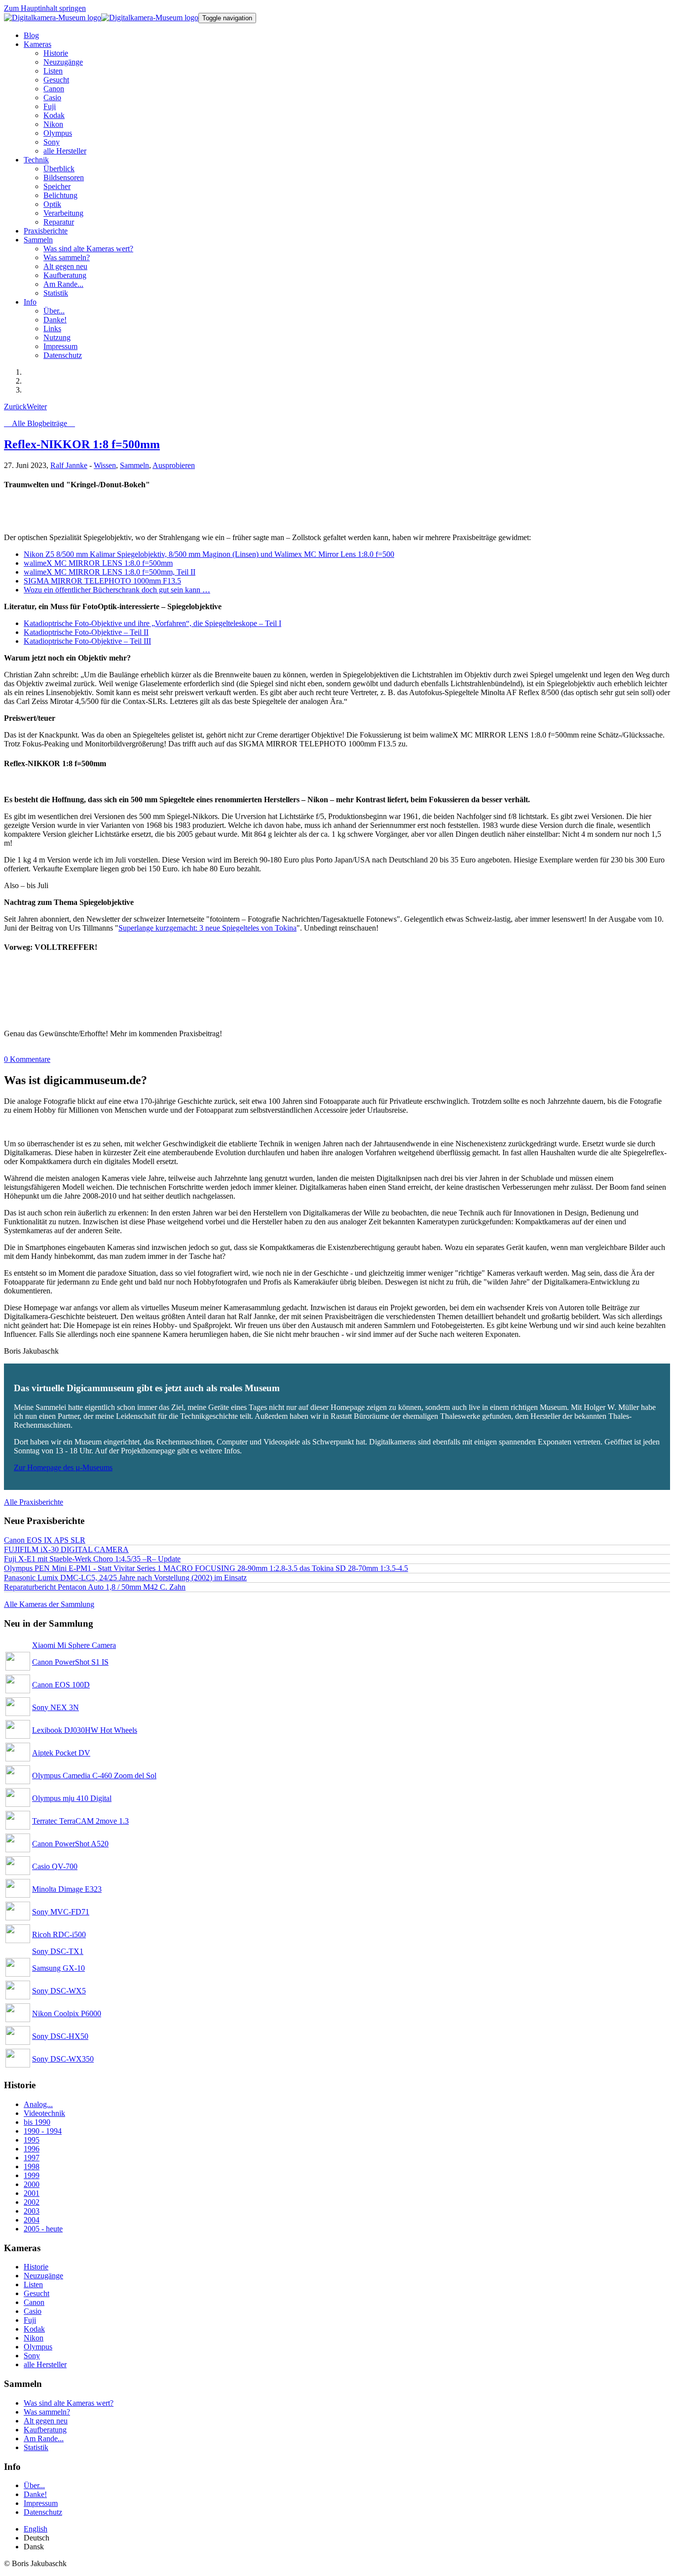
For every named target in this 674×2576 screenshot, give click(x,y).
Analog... (38, 2104)
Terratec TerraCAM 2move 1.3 (80, 1821)
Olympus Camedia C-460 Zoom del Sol (94, 1776)
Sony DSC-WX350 (63, 2059)
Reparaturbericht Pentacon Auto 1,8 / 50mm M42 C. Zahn (95, 1587)
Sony (32, 2356)
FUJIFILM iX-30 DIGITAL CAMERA (66, 1549)
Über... (34, 2485)
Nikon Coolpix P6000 (67, 2013)
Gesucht (37, 2293)
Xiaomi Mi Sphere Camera (74, 1645)
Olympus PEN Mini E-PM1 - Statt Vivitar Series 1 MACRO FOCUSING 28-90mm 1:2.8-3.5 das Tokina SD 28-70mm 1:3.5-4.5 (206, 1568)
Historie (36, 2267)
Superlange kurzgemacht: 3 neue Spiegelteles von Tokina (207, 928)
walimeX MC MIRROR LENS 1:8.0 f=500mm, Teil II (110, 572)
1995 (32, 2140)
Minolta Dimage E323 (67, 1889)
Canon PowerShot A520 (70, 1844)
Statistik (36, 2447)
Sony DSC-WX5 (59, 1991)
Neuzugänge (43, 2276)
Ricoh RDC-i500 (59, 1934)
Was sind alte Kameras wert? (69, 2403)
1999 (32, 2175)
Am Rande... (44, 2439)
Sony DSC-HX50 (60, 2036)
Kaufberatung (45, 2430)
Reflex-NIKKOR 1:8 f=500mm (82, 444)
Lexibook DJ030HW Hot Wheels (85, 1730)
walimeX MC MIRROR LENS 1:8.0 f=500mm (98, 563)
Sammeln (134, 465)
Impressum (41, 2503)
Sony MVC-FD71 (61, 1912)
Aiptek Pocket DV (61, 1753)
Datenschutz (43, 2512)
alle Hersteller (45, 2364)
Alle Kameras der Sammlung (49, 1604)
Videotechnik (44, 2113)
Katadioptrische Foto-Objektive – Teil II (86, 632)
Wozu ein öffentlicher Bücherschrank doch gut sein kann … (117, 590)
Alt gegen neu (46, 2421)
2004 (32, 2220)
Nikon (34, 2338)
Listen (33, 2284)
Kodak (34, 2329)
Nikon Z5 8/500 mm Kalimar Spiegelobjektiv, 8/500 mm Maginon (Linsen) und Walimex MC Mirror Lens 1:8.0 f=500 (209, 554)
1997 (32, 2158)
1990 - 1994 (43, 2131)
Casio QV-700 (55, 1866)
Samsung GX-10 (58, 1968)
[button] (37, 44)
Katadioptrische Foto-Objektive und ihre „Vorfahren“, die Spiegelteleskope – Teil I (152, 623)
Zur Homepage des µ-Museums (63, 1467)
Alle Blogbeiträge (39, 423)
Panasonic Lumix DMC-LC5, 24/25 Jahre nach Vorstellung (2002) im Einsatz (125, 1578)
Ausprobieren (174, 465)
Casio (33, 2311)
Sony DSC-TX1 (58, 1951)
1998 (32, 2166)
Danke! (35, 2494)
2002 (32, 2202)
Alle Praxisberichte (34, 1502)
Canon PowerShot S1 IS (70, 1662)
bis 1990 (37, 2122)
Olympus (38, 2347)
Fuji (30, 2320)
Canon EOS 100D (61, 1685)
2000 (32, 2184)
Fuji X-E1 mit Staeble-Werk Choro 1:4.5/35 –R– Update (92, 1559)
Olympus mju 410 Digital (72, 1798)
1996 (32, 2149)
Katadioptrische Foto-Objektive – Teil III (87, 641)
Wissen (105, 465)
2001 (32, 2193)
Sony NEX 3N (56, 1707)
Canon (34, 2302)
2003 (32, 2211)
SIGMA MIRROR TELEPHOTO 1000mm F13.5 (102, 581)
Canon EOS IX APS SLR (45, 1540)
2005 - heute (43, 2229)
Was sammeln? (47, 2412)
